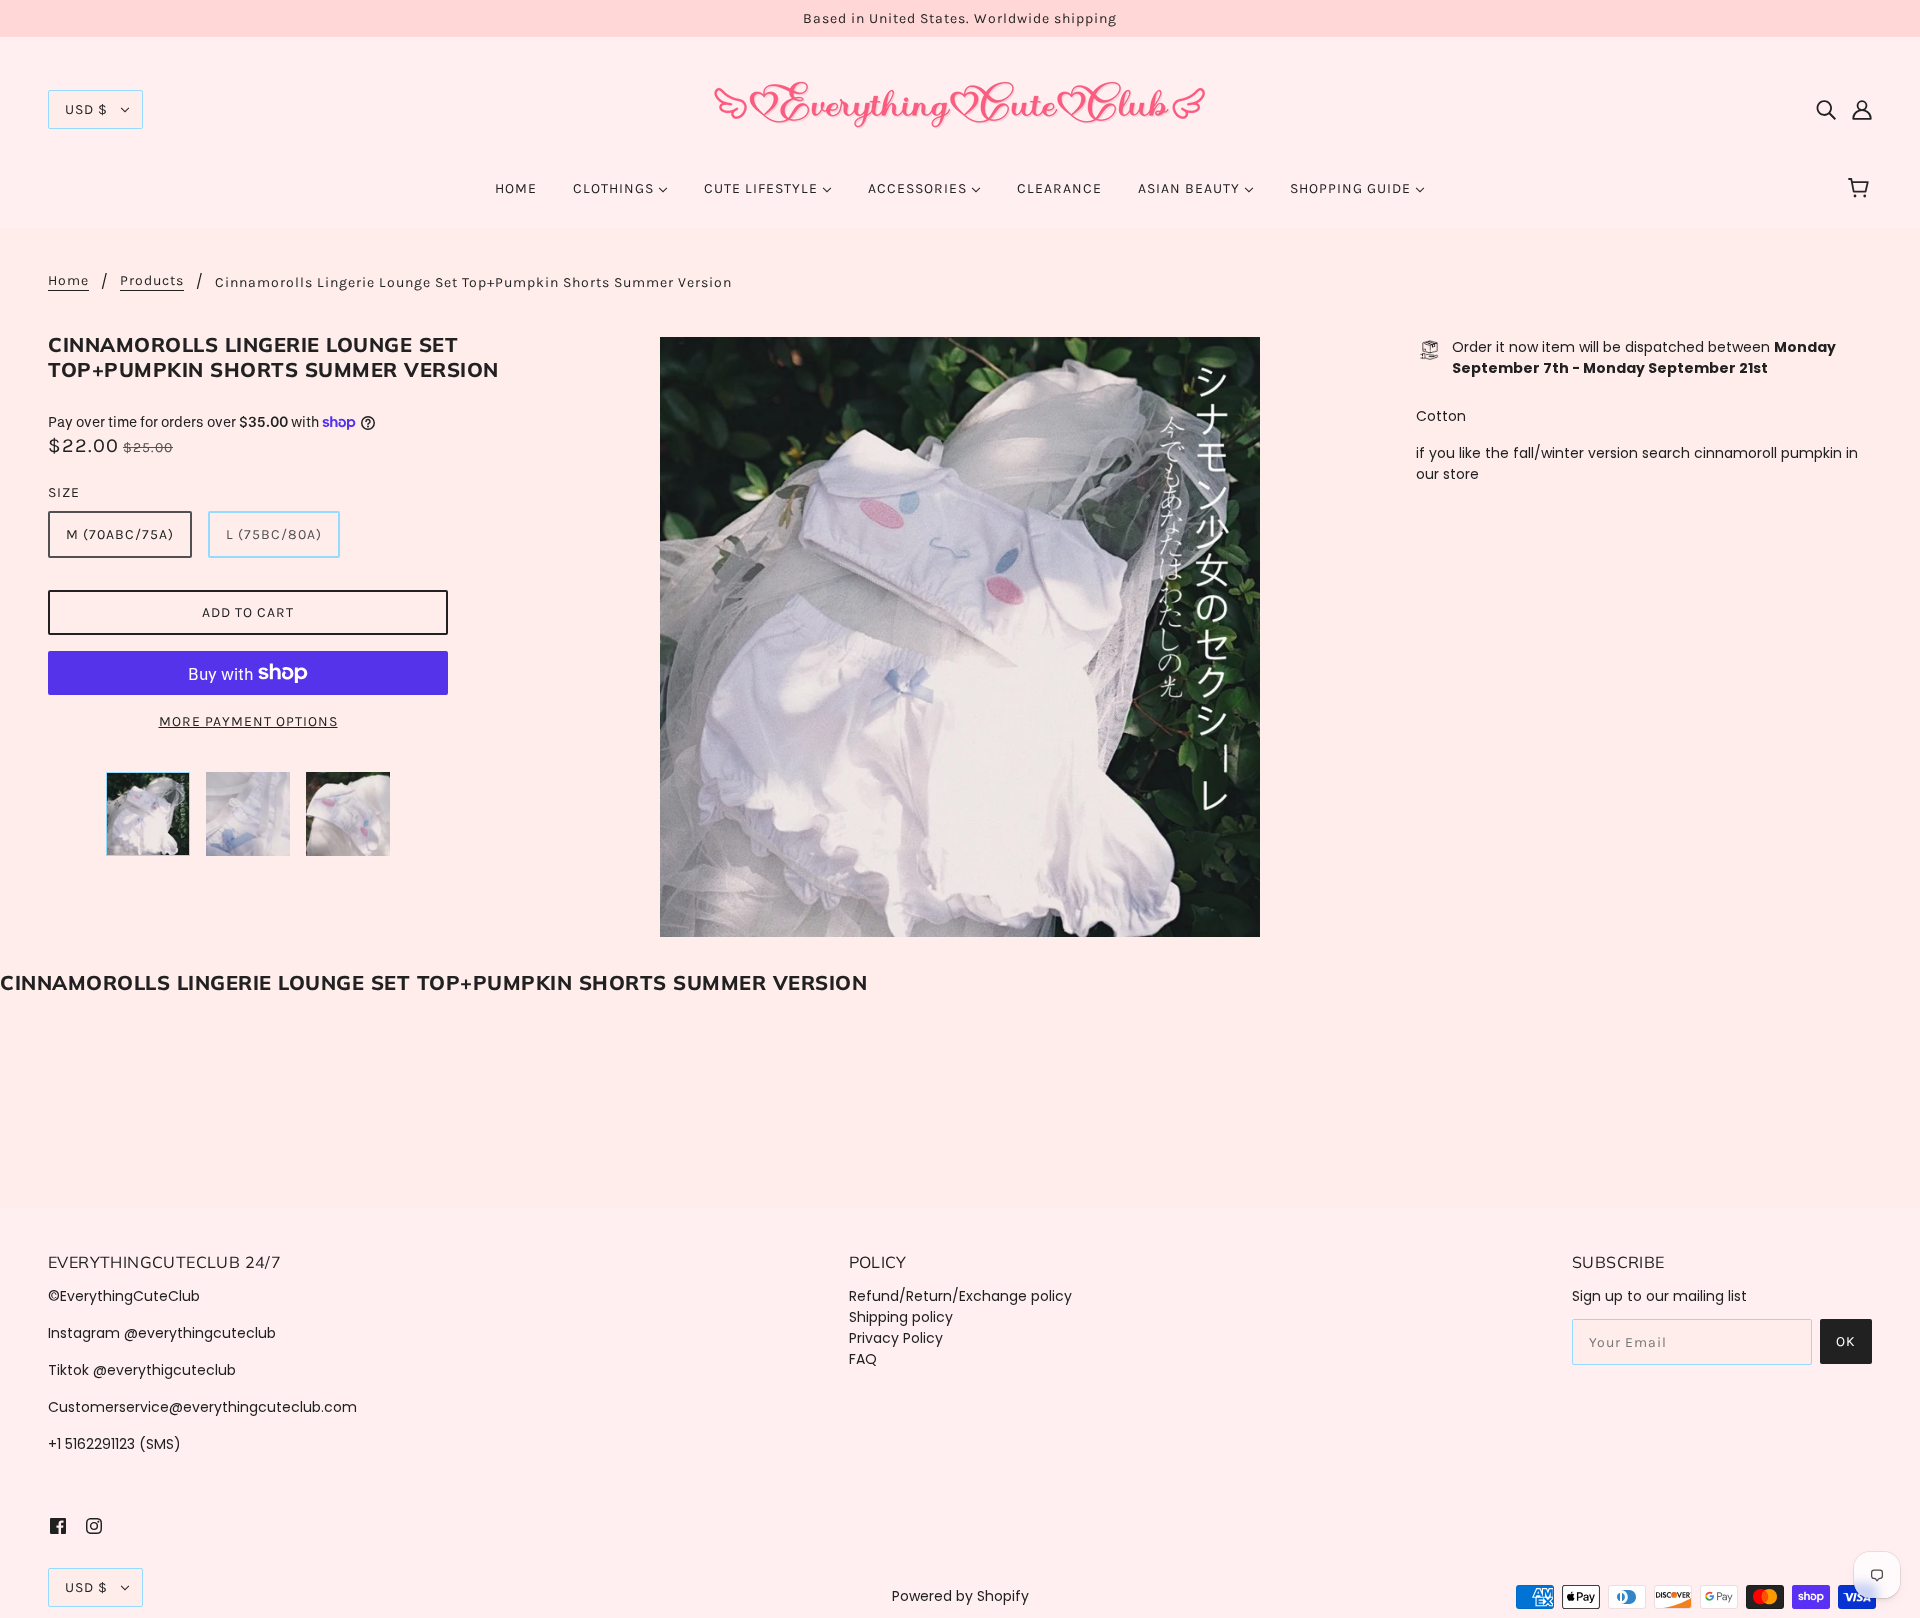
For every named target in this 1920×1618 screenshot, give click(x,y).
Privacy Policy (896, 1338)
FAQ (863, 1359)
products (152, 281)
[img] (1826, 109)
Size (64, 492)
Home (68, 281)
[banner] (960, 108)
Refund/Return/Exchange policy (960, 1296)
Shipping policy (901, 1317)
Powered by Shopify (960, 1596)
